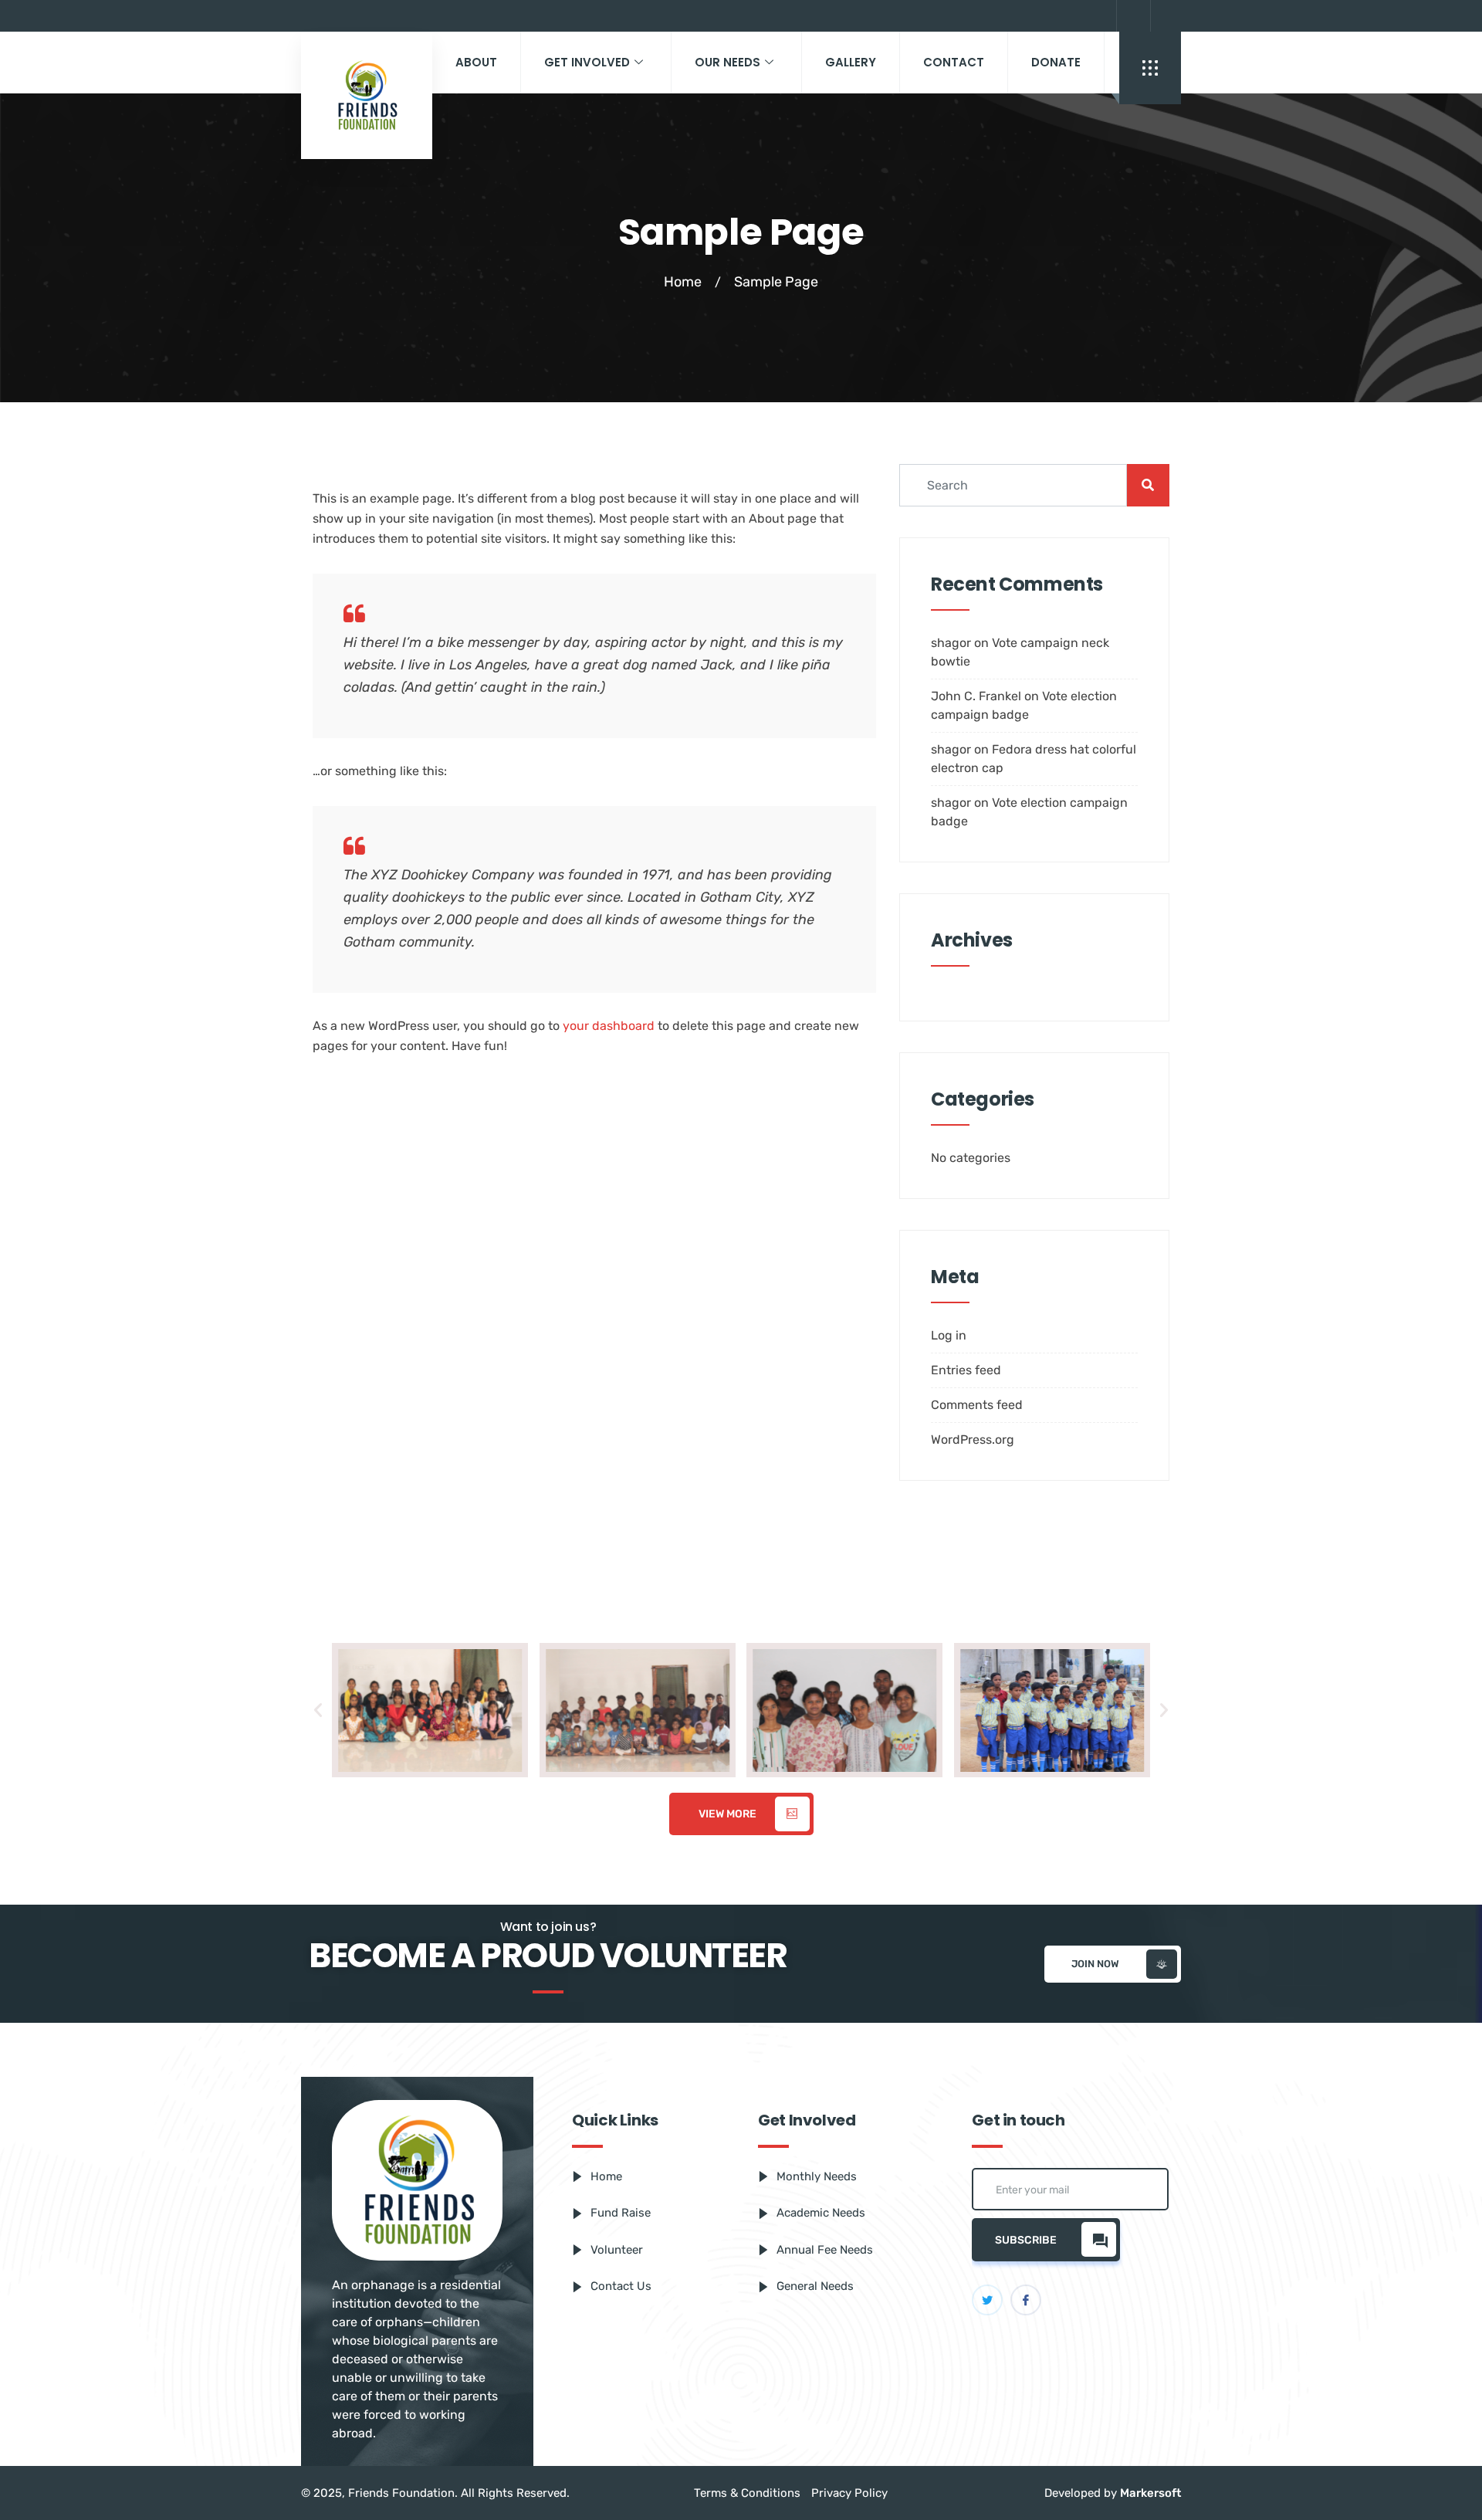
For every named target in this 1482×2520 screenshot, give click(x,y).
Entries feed (966, 1370)
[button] (318, 1710)
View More (727, 1814)
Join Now (1095, 1964)
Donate (1056, 62)
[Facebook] (1132, 16)
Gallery (851, 62)
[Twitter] (1166, 16)
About (476, 62)
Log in (949, 1335)
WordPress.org (973, 1440)
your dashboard (609, 1026)
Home (683, 282)
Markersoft (1150, 2493)
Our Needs (727, 62)
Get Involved (587, 62)
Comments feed (977, 1405)
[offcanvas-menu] (1150, 68)
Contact (954, 62)
